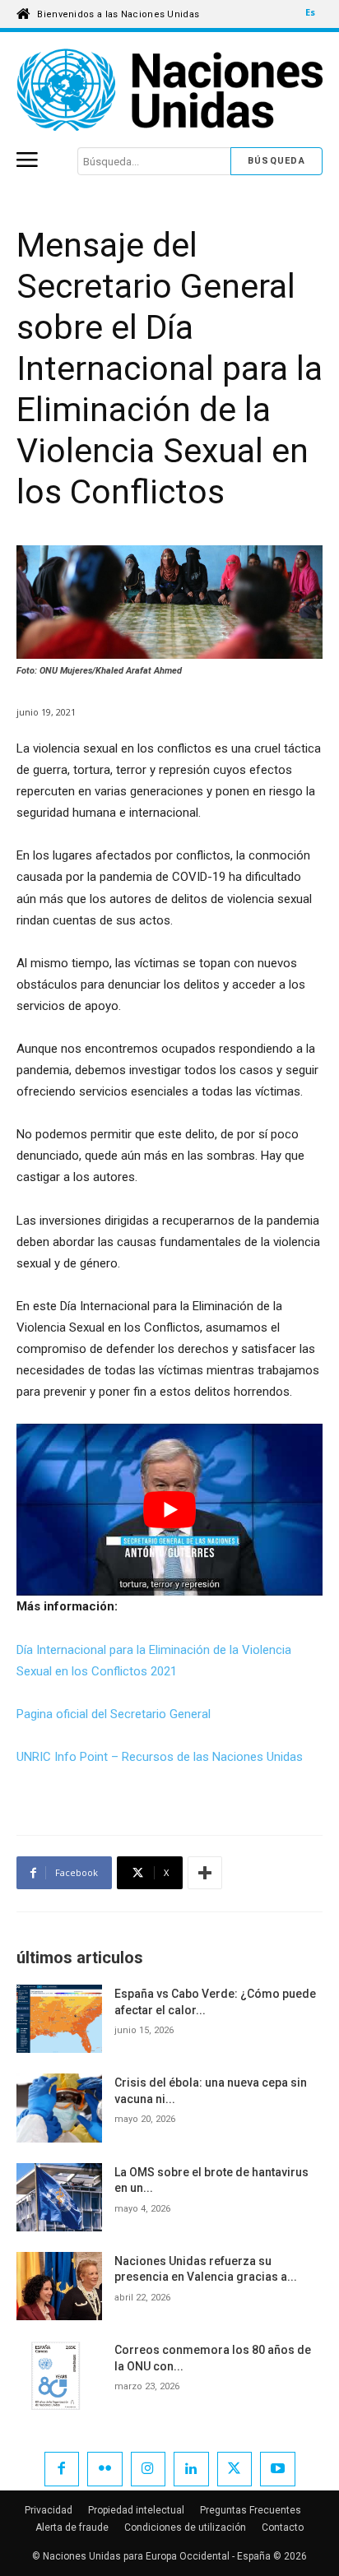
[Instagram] (149, 2469)
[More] (205, 1873)
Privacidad (49, 2510)
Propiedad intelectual (136, 2510)
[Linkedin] (191, 2469)
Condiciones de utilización (185, 2527)
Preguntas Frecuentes (251, 2510)
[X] (235, 2469)
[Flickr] (105, 2469)
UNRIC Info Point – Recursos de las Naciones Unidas (160, 1757)
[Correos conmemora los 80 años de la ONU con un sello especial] (59, 2375)
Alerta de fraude (72, 2527)
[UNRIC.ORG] (169, 90)
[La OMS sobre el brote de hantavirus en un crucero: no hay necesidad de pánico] (59, 2197)
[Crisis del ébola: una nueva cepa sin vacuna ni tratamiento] (59, 2108)
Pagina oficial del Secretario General (114, 1714)
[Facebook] (62, 2469)
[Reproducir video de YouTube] (169, 1510)
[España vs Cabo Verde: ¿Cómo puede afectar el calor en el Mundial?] (59, 2019)
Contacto (283, 2527)
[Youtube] (278, 2469)
